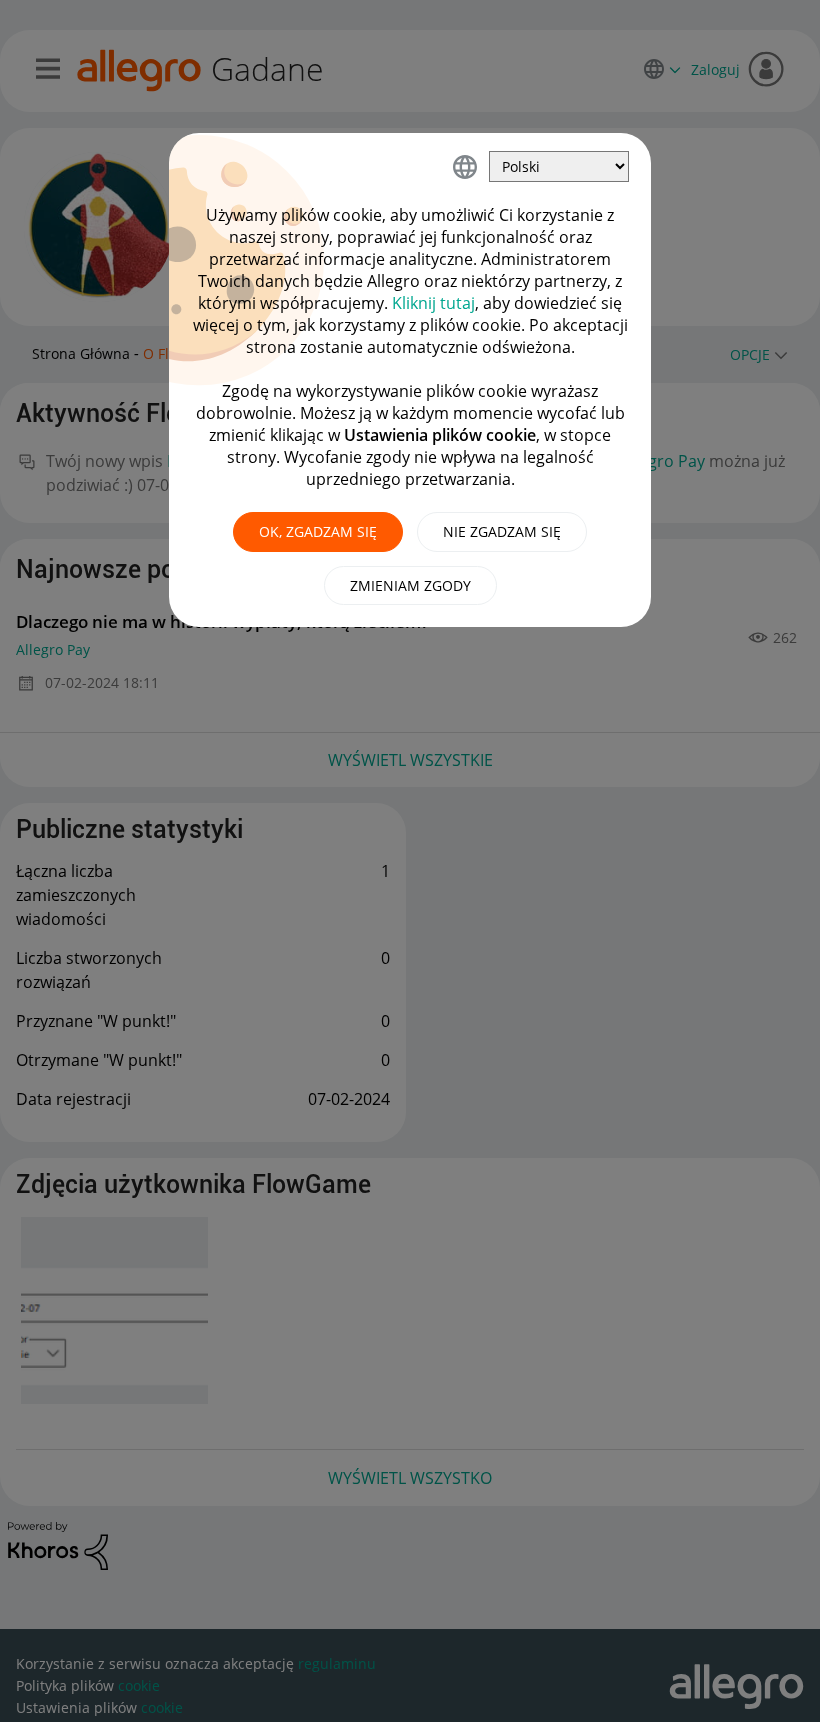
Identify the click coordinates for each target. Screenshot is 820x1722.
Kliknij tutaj (433, 303)
